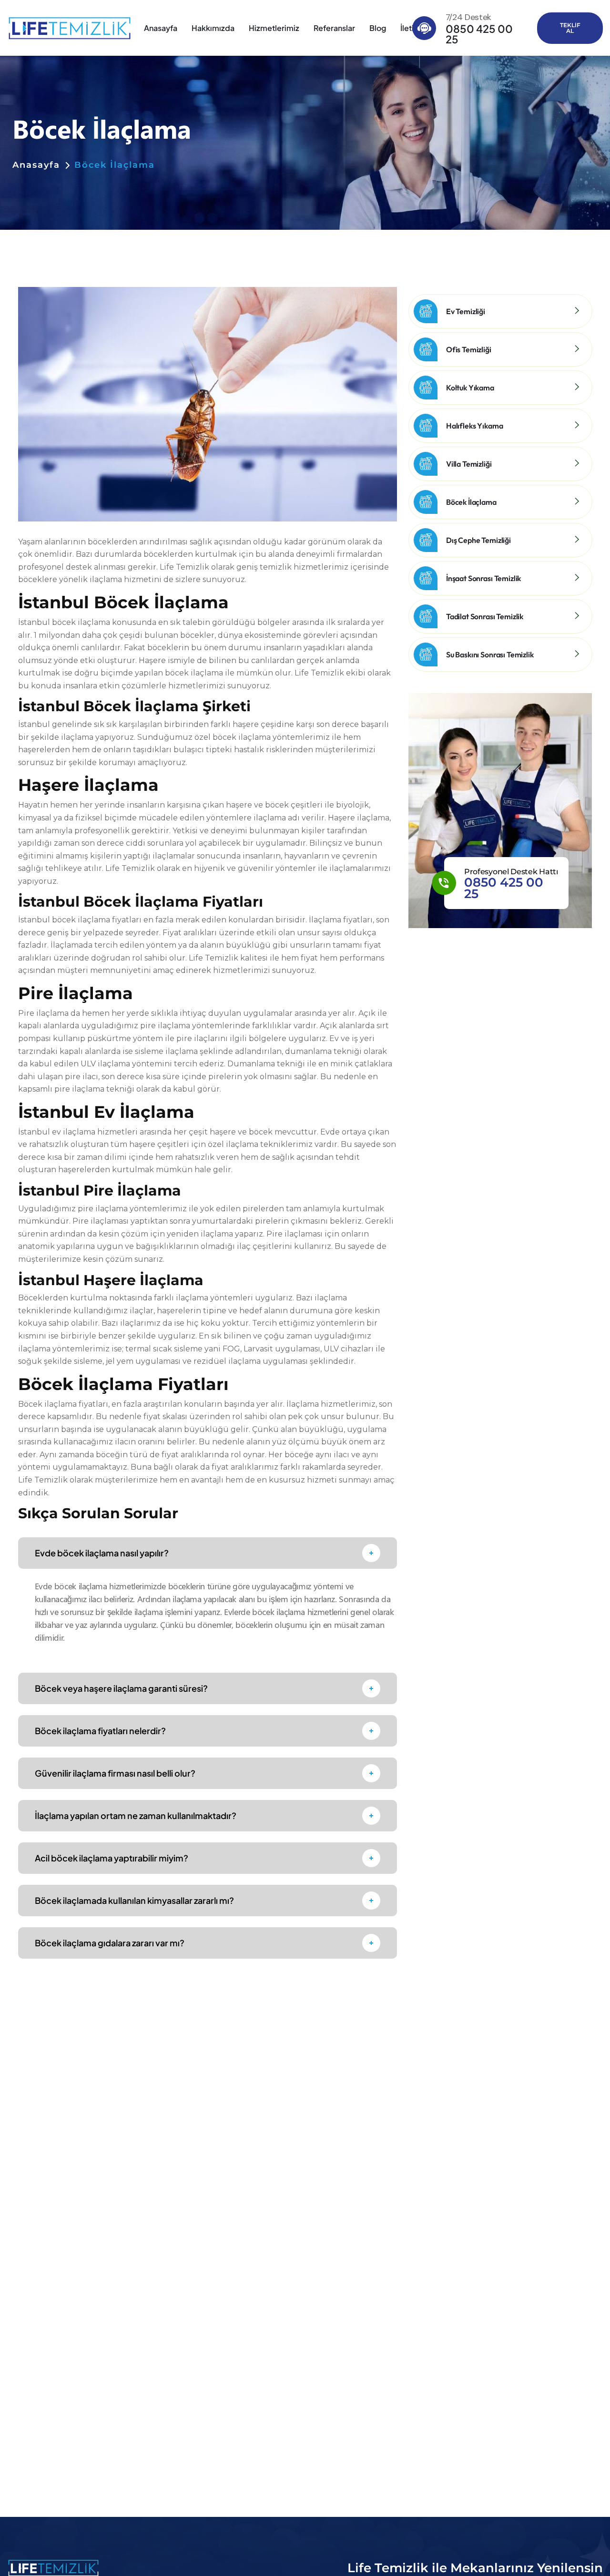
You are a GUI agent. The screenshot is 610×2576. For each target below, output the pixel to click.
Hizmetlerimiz (274, 28)
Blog (378, 28)
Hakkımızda (213, 28)
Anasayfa (161, 28)
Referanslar (334, 28)
